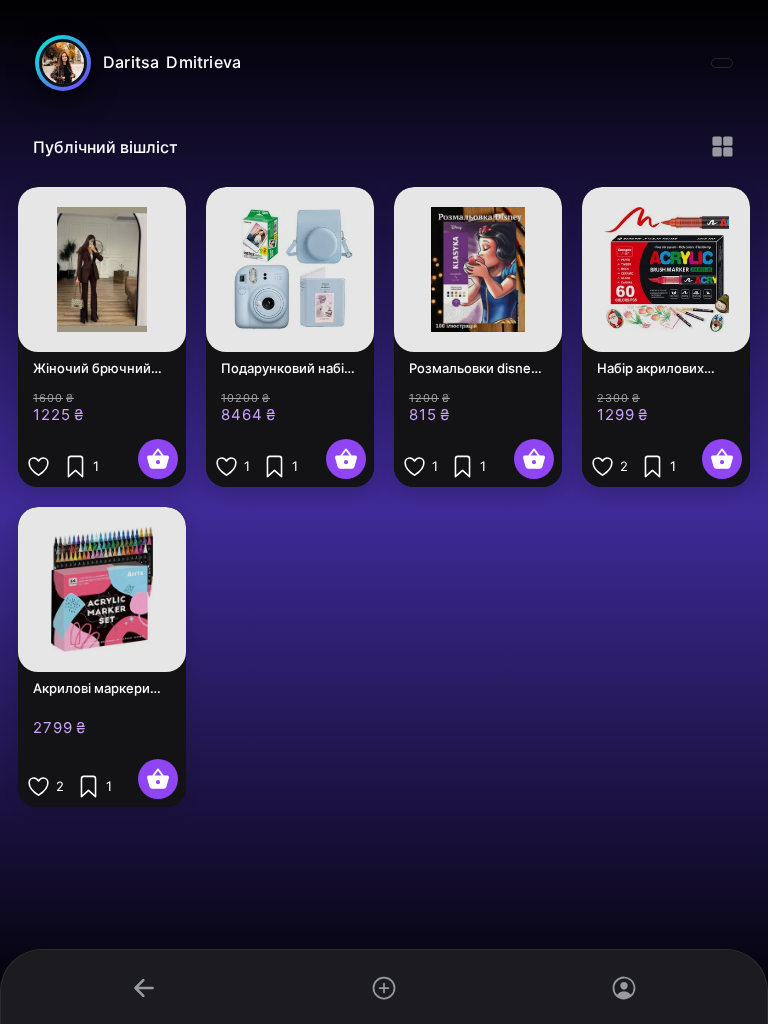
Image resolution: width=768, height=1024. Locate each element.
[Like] (38, 466)
